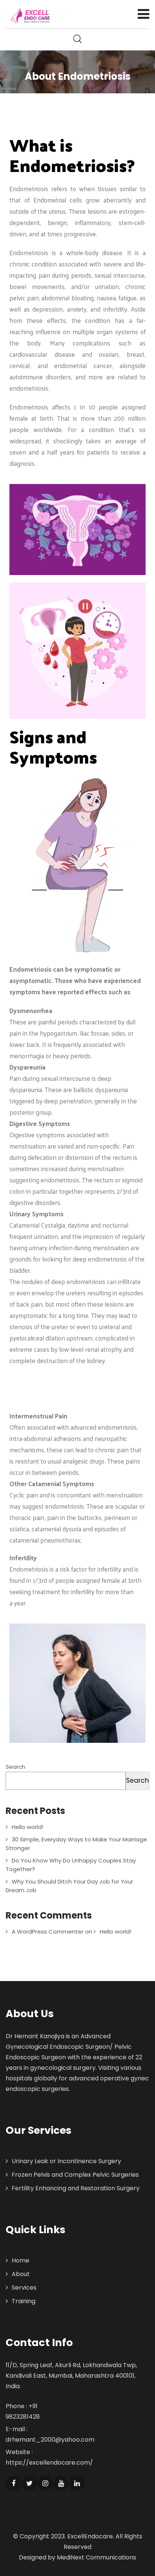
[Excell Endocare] (31, 16)
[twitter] (29, 2483)
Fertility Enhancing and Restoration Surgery (76, 2188)
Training (24, 2301)
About (21, 2274)
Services (24, 2288)
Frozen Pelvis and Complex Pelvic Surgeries (75, 2175)
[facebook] (14, 2483)
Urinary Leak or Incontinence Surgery (66, 2161)
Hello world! (27, 1827)
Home (21, 2260)
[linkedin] (77, 2483)
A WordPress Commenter (48, 1932)
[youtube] (61, 2483)
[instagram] (45, 2483)
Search (15, 1767)
